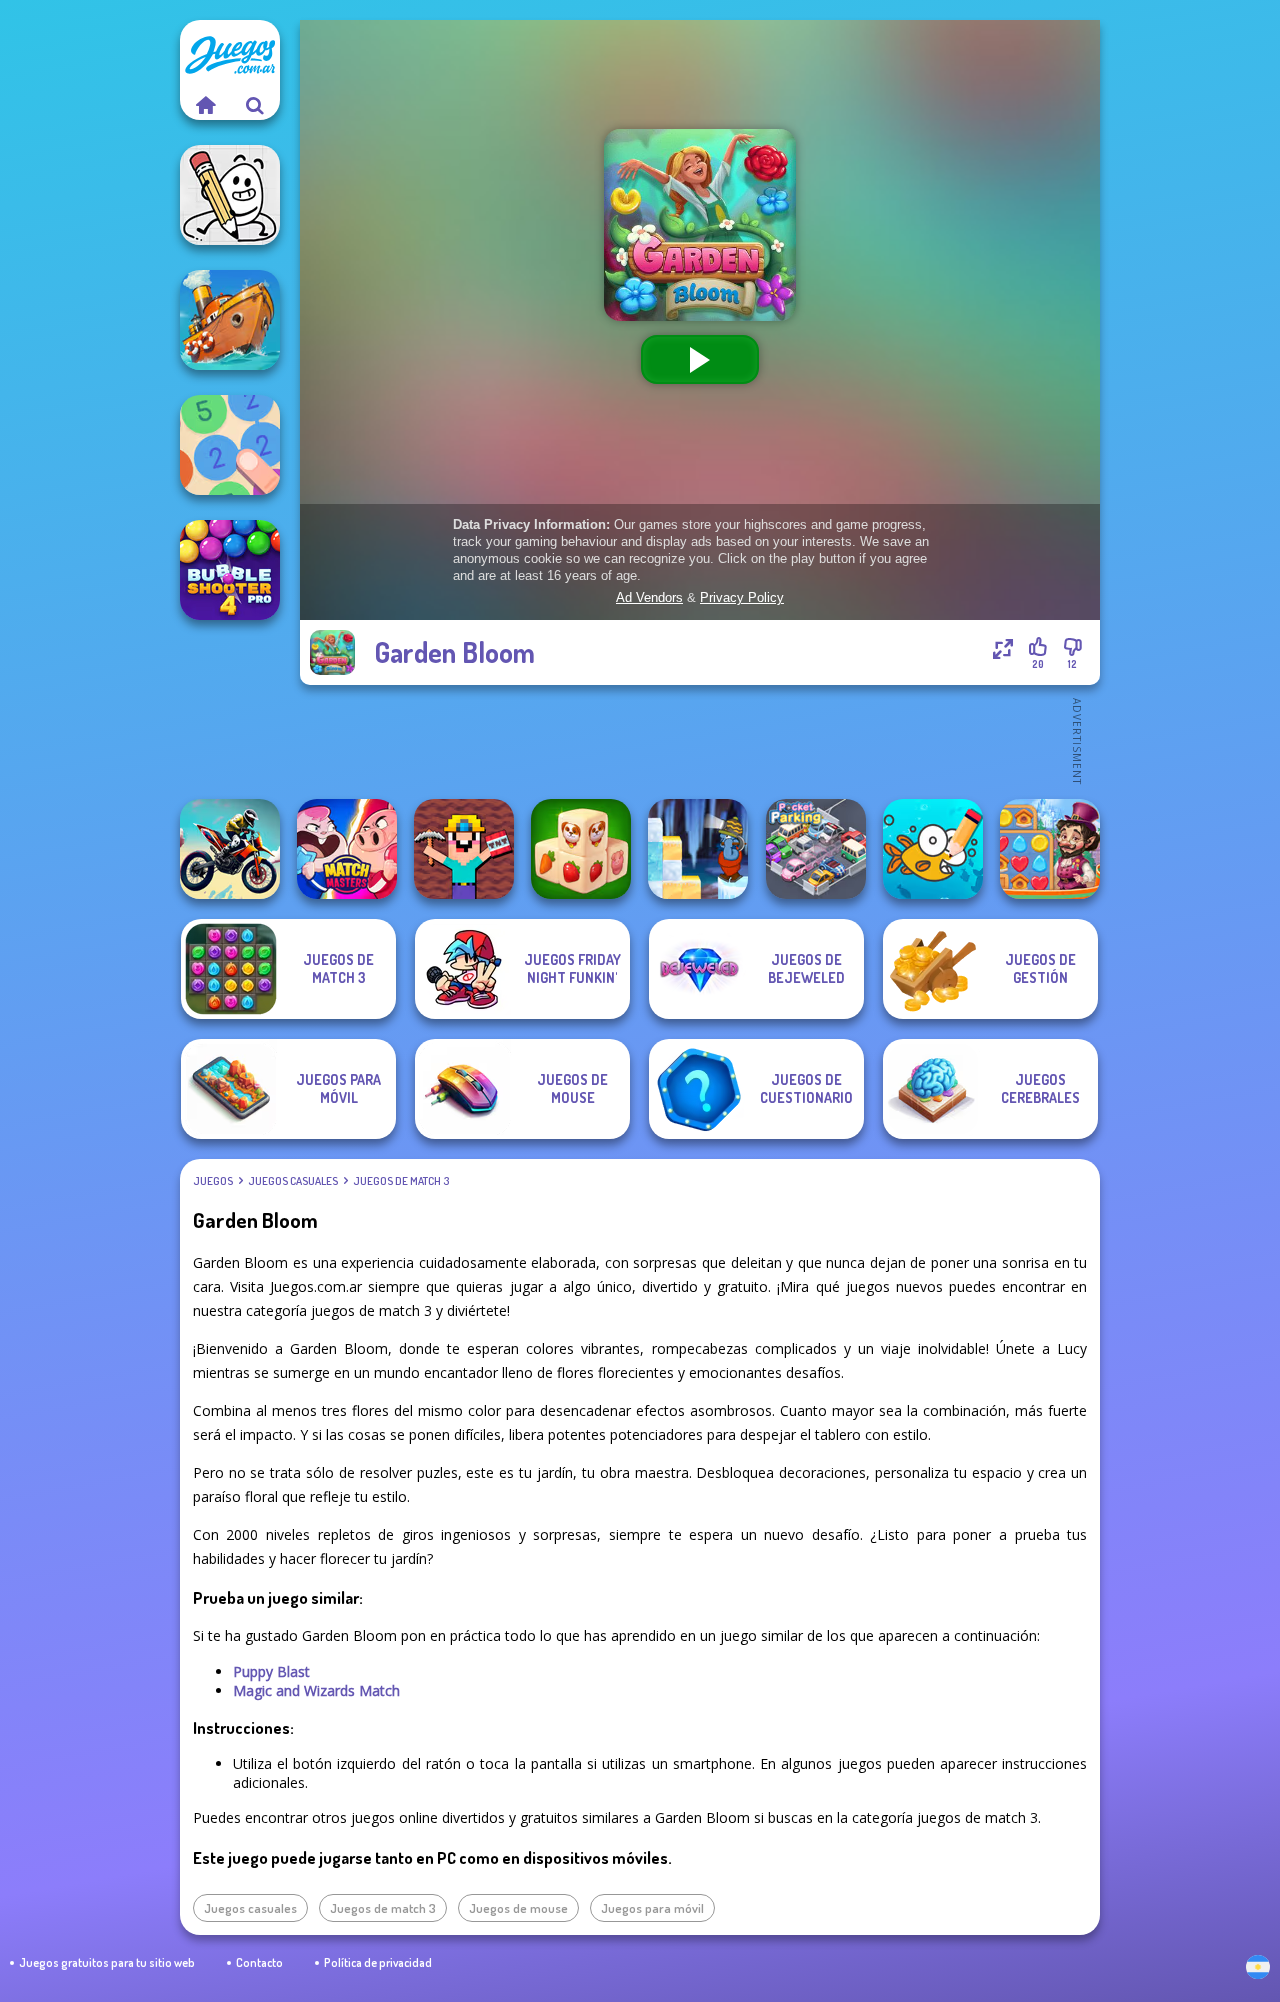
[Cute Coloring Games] (933, 849)
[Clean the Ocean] (230, 320)
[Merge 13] (230, 445)
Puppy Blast (271, 1671)
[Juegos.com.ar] (205, 105)
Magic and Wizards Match (316, 1690)
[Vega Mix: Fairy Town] (1050, 849)
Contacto (259, 1962)
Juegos (213, 1181)
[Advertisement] (700, 740)
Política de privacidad (378, 1962)
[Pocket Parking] (816, 849)
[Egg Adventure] (230, 195)
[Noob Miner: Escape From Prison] (464, 849)
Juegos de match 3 (401, 1181)
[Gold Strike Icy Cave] (698, 849)
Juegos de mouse (518, 1908)
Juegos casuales (293, 1181)
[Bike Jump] (230, 849)
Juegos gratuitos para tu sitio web (107, 1962)
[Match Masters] (347, 849)
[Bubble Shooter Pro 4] (230, 570)
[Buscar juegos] (255, 105)
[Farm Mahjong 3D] (581, 849)
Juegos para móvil (652, 1908)
